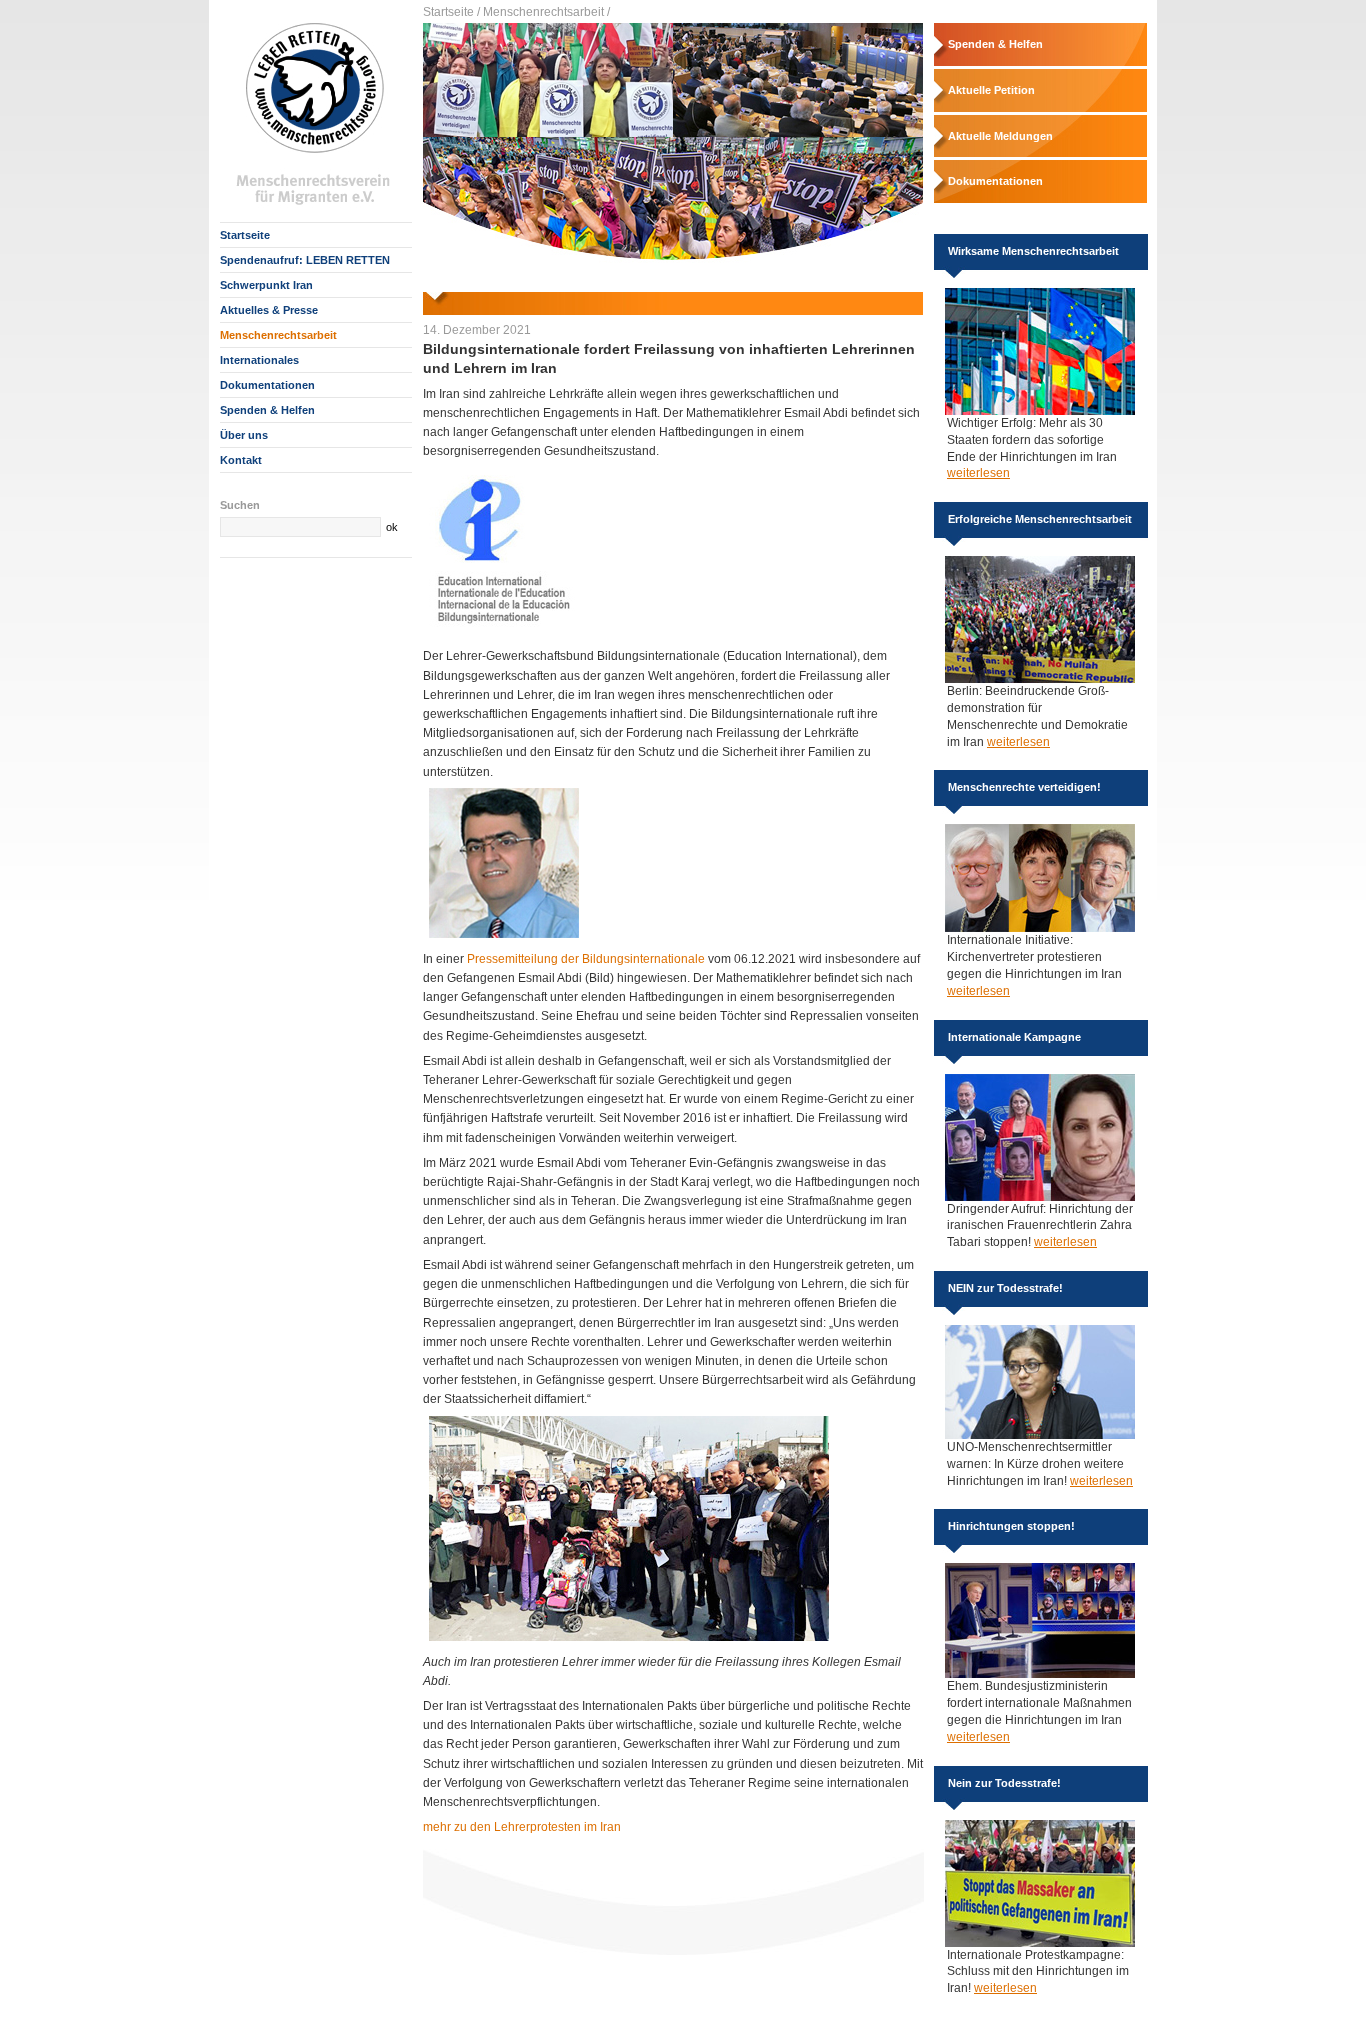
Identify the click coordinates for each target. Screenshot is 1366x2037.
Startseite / (451, 12)
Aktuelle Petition (991, 90)
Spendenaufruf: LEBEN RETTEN (305, 260)
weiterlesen (978, 473)
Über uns (244, 435)
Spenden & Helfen (267, 410)
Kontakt (241, 460)
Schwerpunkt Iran (266, 285)
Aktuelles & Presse (269, 310)
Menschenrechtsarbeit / (546, 12)
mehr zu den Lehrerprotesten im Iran (522, 1827)
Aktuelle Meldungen (1000, 136)
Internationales (259, 360)
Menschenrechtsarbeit (278, 335)
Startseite (245, 235)
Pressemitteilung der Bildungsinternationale (586, 959)
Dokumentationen (267, 385)
